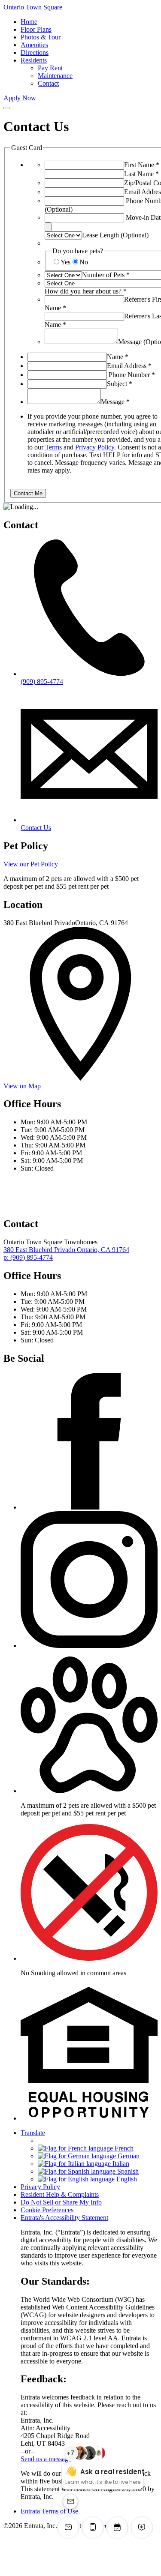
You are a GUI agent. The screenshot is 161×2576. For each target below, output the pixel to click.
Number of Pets (106, 275)
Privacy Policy (95, 447)
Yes (65, 262)
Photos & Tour (41, 37)
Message (115, 402)
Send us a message (46, 2459)
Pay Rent (50, 68)
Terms (53, 447)
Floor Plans (36, 29)
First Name (142, 165)
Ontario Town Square (33, 7)
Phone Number (132, 375)
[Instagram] (89, 1646)
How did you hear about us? (86, 291)
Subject (120, 384)
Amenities (34, 45)
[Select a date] (48, 227)
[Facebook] (89, 1507)
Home (29, 22)
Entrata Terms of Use (49, 2511)
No (84, 262)
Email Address (129, 366)
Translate (33, 2133)
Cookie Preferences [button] (47, 2210)
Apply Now (20, 98)
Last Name (141, 174)
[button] (89, 1791)
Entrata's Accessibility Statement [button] (64, 2218)
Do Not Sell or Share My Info (61, 2202)
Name (118, 357)
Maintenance (55, 76)
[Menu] (7, 108)
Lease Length (115, 235)
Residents (34, 60)
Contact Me (28, 493)
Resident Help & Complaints (60, 2194)
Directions (35, 52)
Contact (48, 83)
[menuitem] (89, 22)
